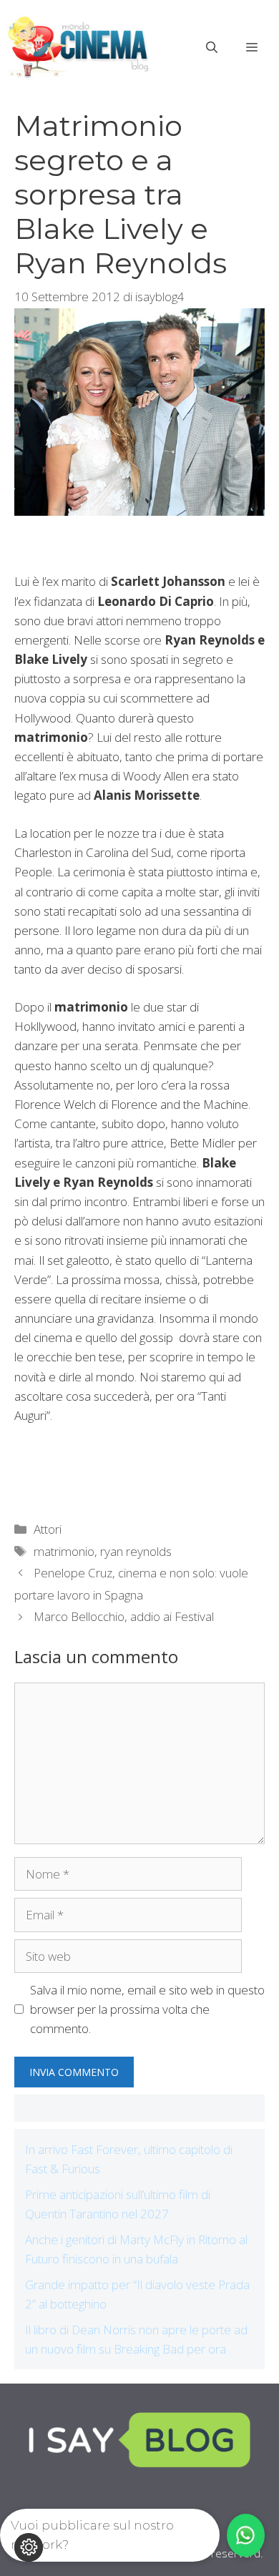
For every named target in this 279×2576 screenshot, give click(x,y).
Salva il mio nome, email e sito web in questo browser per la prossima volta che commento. (147, 2009)
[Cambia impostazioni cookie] (29, 2547)
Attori (48, 1529)
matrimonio (64, 1551)
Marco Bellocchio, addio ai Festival (124, 1616)
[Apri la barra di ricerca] (212, 47)
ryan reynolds (136, 1551)
